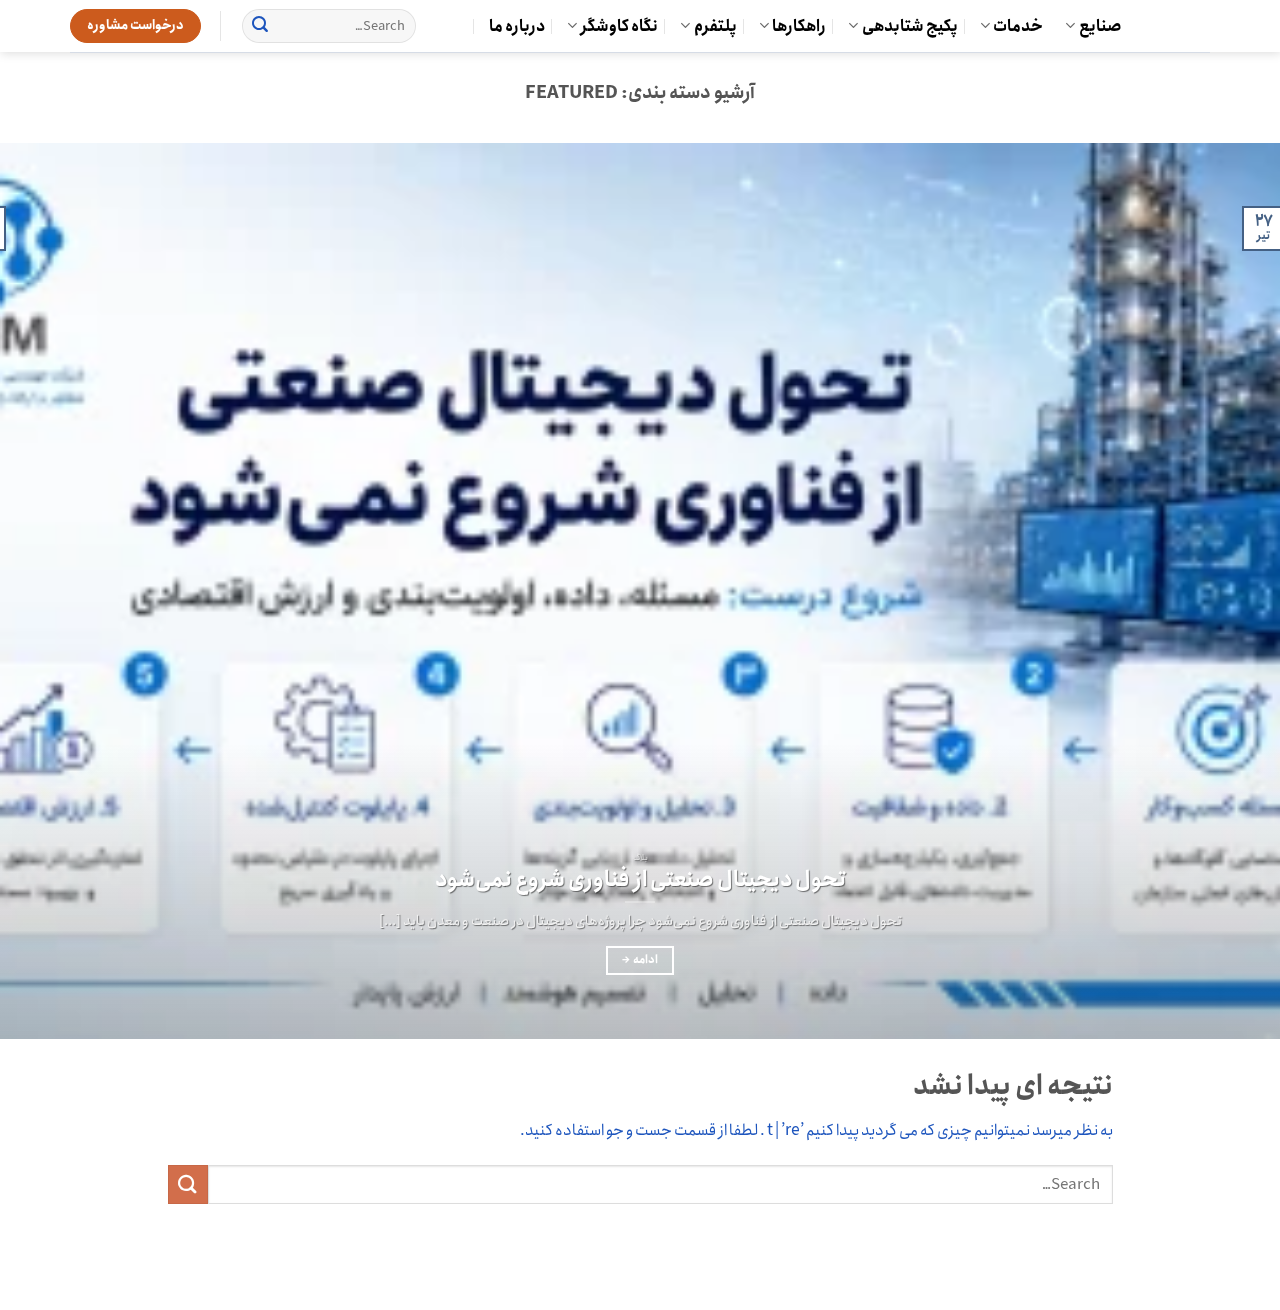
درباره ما (517, 26)
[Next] (36, 591)
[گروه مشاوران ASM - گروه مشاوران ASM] (1181, 26)
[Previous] (1229, 591)
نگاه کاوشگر (619, 26)
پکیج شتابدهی (910, 26)
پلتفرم (715, 26)
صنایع (1100, 26)
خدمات (1018, 26)
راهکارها (799, 26)
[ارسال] (260, 26)
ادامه (640, 960)
